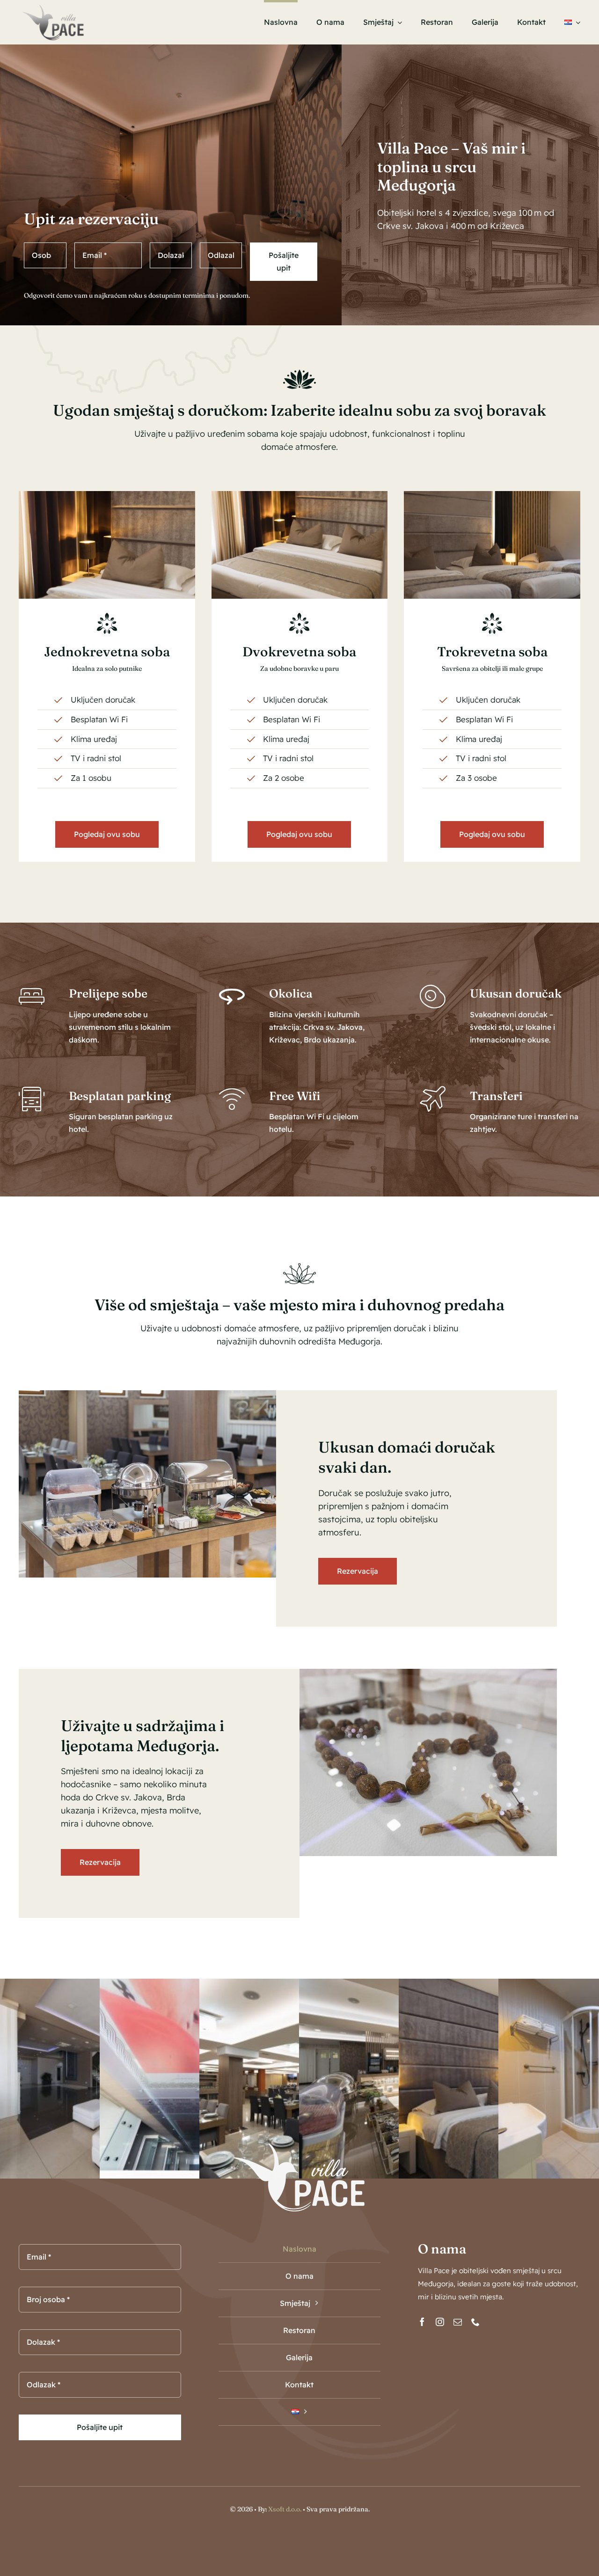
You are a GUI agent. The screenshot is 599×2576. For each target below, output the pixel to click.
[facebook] (422, 2322)
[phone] (475, 2322)
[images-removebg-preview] (53, 6)
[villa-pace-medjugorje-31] (300, 495)
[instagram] (440, 2322)
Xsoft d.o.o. (285, 2509)
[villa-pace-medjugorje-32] (107, 495)
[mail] (458, 2322)
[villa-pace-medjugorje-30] (492, 495)
